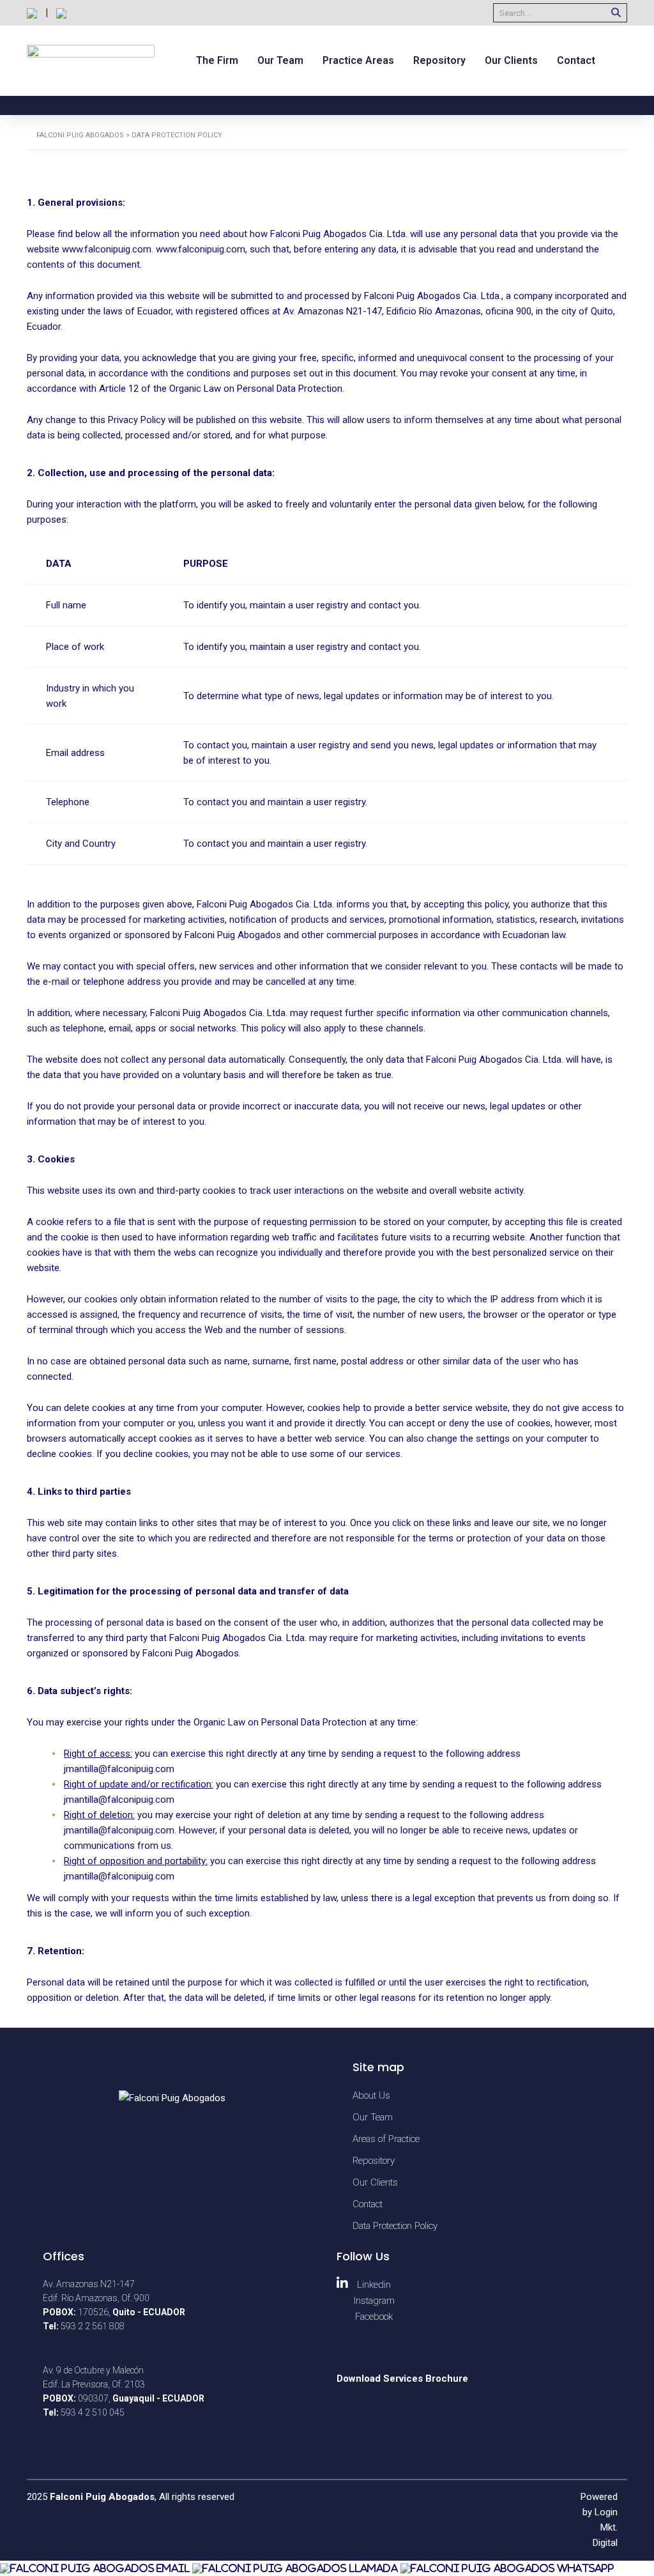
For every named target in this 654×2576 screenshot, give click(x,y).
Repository (439, 60)
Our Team (280, 60)
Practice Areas (358, 60)
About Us (371, 2095)
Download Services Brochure (402, 2379)
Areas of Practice (386, 2139)
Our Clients (511, 60)
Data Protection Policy (395, 2226)
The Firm (217, 60)
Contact (576, 60)
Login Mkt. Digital (605, 2527)
